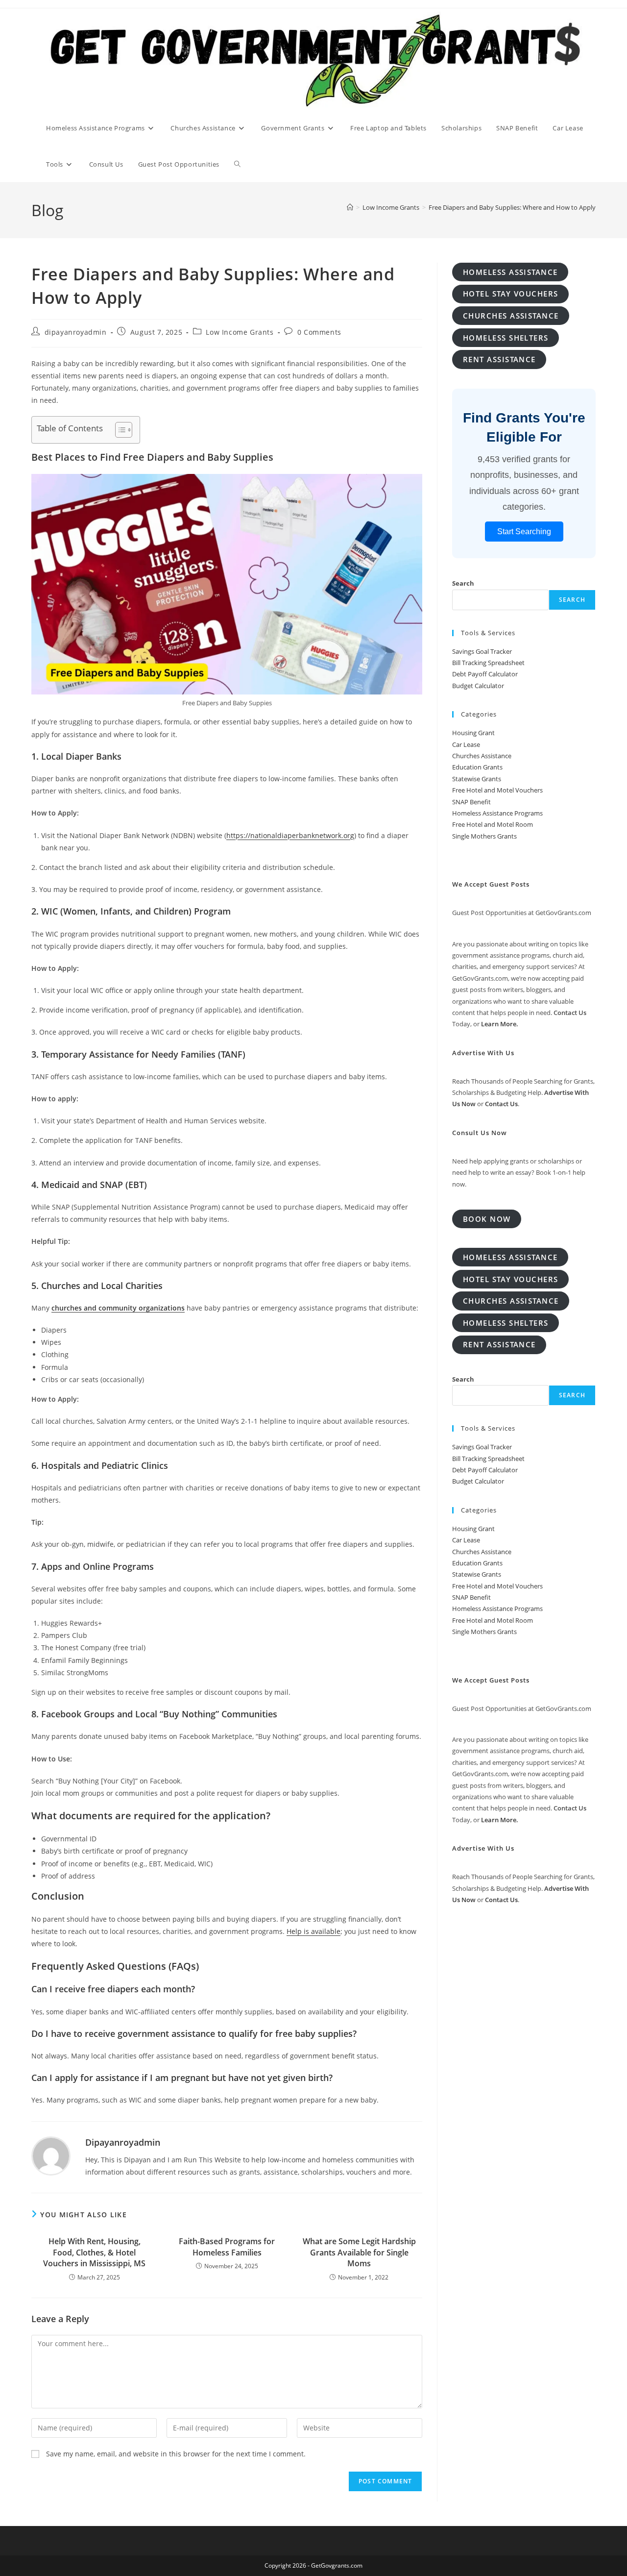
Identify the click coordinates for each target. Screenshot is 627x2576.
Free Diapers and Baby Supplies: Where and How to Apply (512, 207)
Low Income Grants (240, 332)
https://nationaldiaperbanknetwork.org (290, 835)
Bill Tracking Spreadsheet (488, 663)
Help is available (313, 1931)
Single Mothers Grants (484, 836)
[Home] (350, 207)
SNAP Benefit (471, 802)
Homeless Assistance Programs (497, 813)
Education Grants (477, 767)
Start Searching (524, 532)
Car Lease (466, 744)
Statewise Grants (477, 779)
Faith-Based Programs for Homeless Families (227, 2247)
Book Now (487, 1219)
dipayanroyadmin (76, 332)
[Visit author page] (51, 2155)
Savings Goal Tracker (482, 651)
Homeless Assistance (510, 272)
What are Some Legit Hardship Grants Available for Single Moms (359, 2252)
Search (463, 583)
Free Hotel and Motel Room (493, 824)
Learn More (499, 1024)
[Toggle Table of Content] (119, 430)
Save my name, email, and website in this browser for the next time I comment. (176, 2454)
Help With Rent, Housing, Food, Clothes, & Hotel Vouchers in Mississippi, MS (94, 2252)
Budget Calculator (478, 686)
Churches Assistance (482, 756)
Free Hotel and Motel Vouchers (497, 790)
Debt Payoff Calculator (485, 674)
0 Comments (319, 332)
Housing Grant (473, 733)
